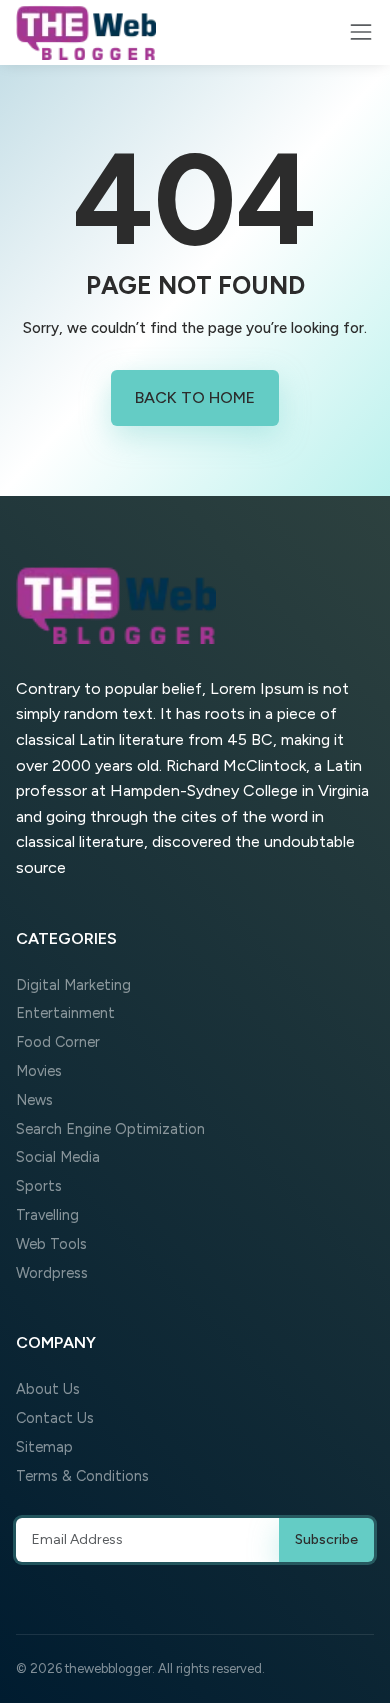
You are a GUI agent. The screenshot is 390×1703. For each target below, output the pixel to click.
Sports (39, 1186)
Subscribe (326, 1539)
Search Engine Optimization (110, 1129)
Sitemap (44, 1447)
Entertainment (65, 1013)
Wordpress (52, 1273)
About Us (48, 1389)
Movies (39, 1071)
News (34, 1100)
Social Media (58, 1157)
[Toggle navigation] (361, 32)
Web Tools (51, 1244)
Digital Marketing (73, 985)
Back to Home (195, 397)
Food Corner (58, 1042)
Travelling (47, 1215)
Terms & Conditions (82, 1476)
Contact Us (55, 1418)
